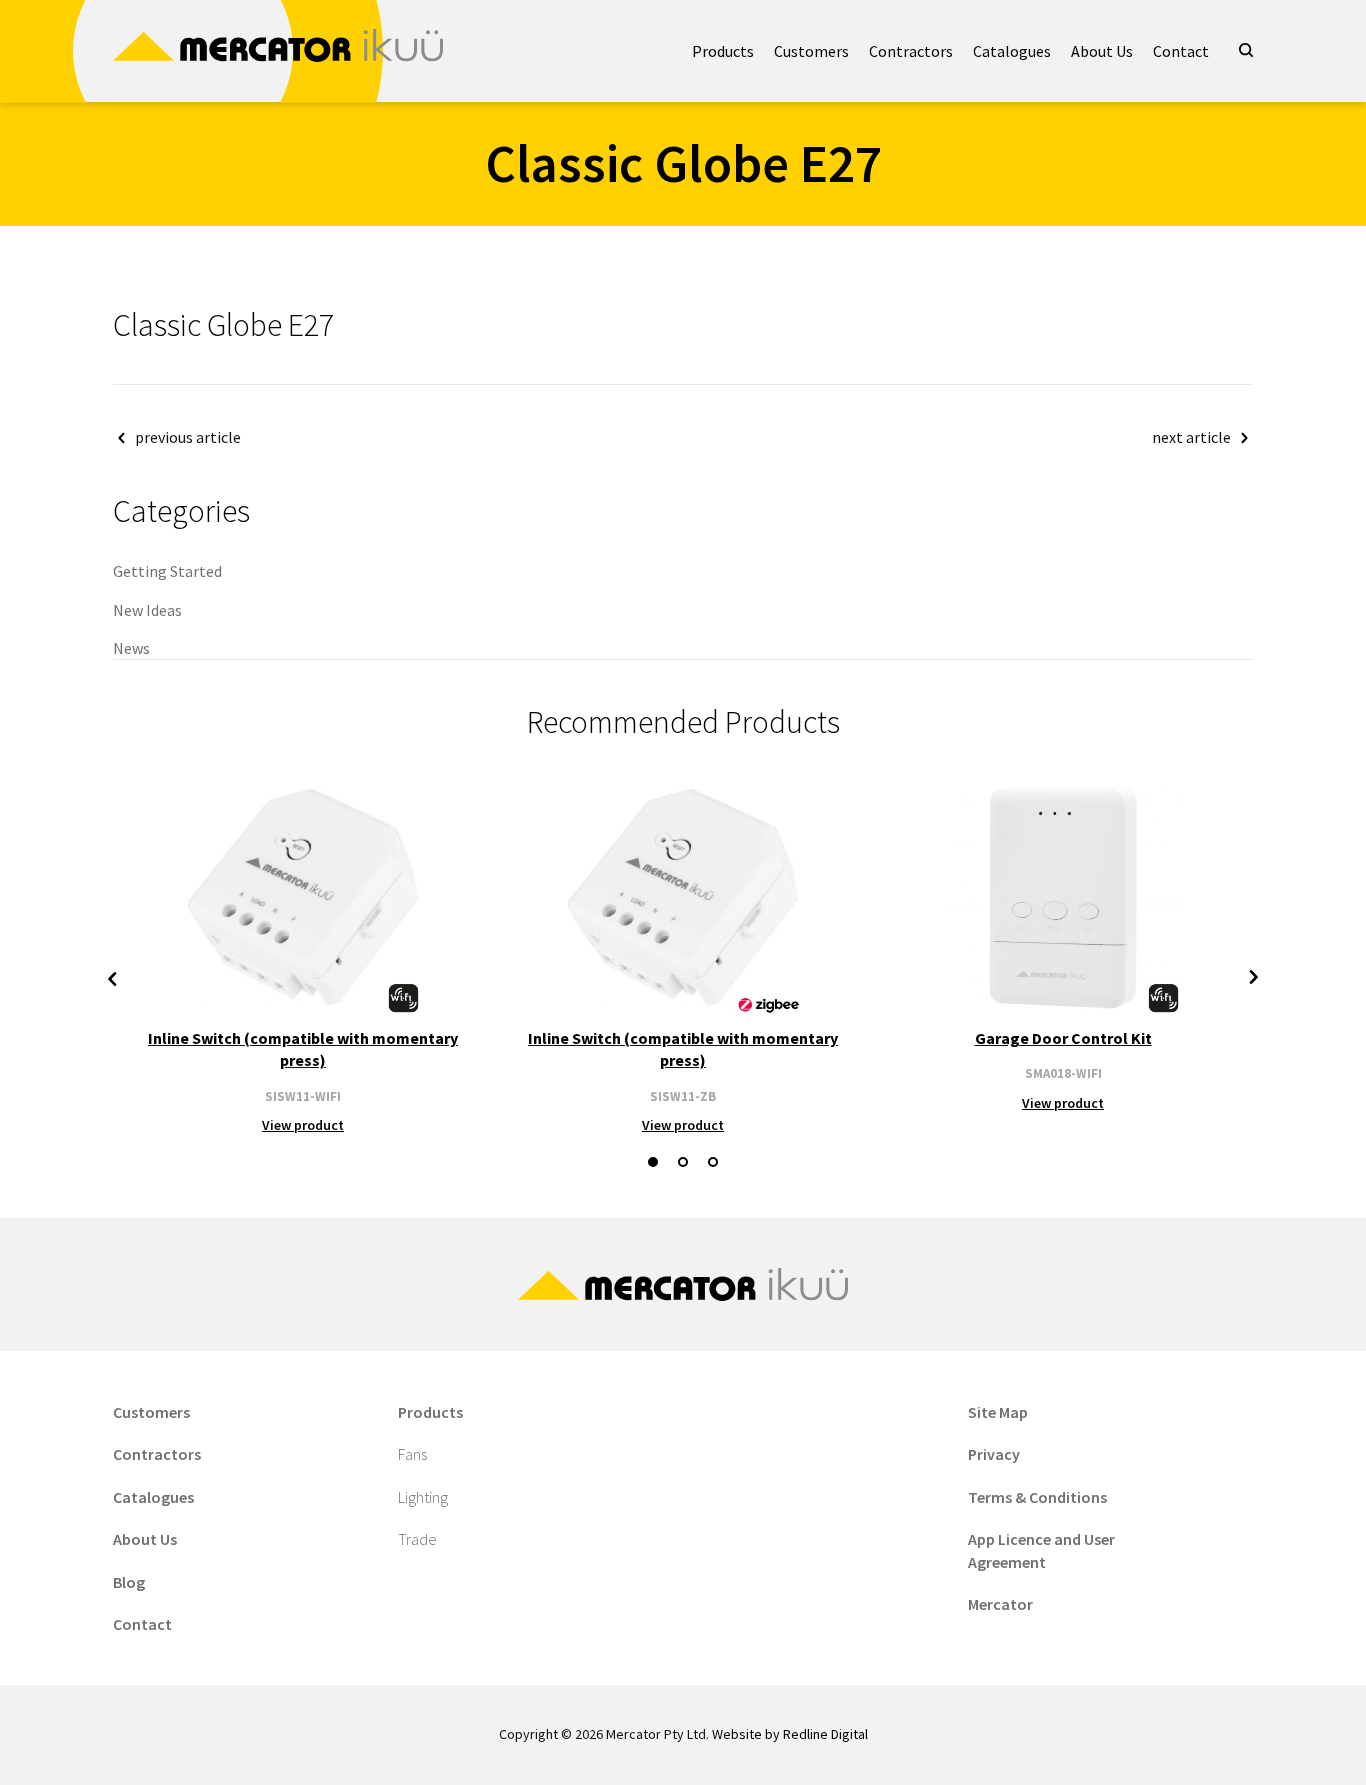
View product (303, 1125)
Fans (412, 1454)
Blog (129, 1582)
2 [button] (683, 1162)
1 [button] (653, 1162)
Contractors (911, 51)
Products (723, 51)
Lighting (423, 1497)
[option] (303, 956)
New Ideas (147, 610)
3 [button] (713, 1162)
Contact (1181, 51)
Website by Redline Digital (790, 1734)
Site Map (998, 1412)
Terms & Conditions (1037, 1497)
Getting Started (167, 571)
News (131, 648)
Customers (811, 51)
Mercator (1000, 1604)
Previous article (188, 437)
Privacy (994, 1454)
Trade (417, 1539)
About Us (1102, 51)
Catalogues (1012, 51)
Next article (1191, 437)
